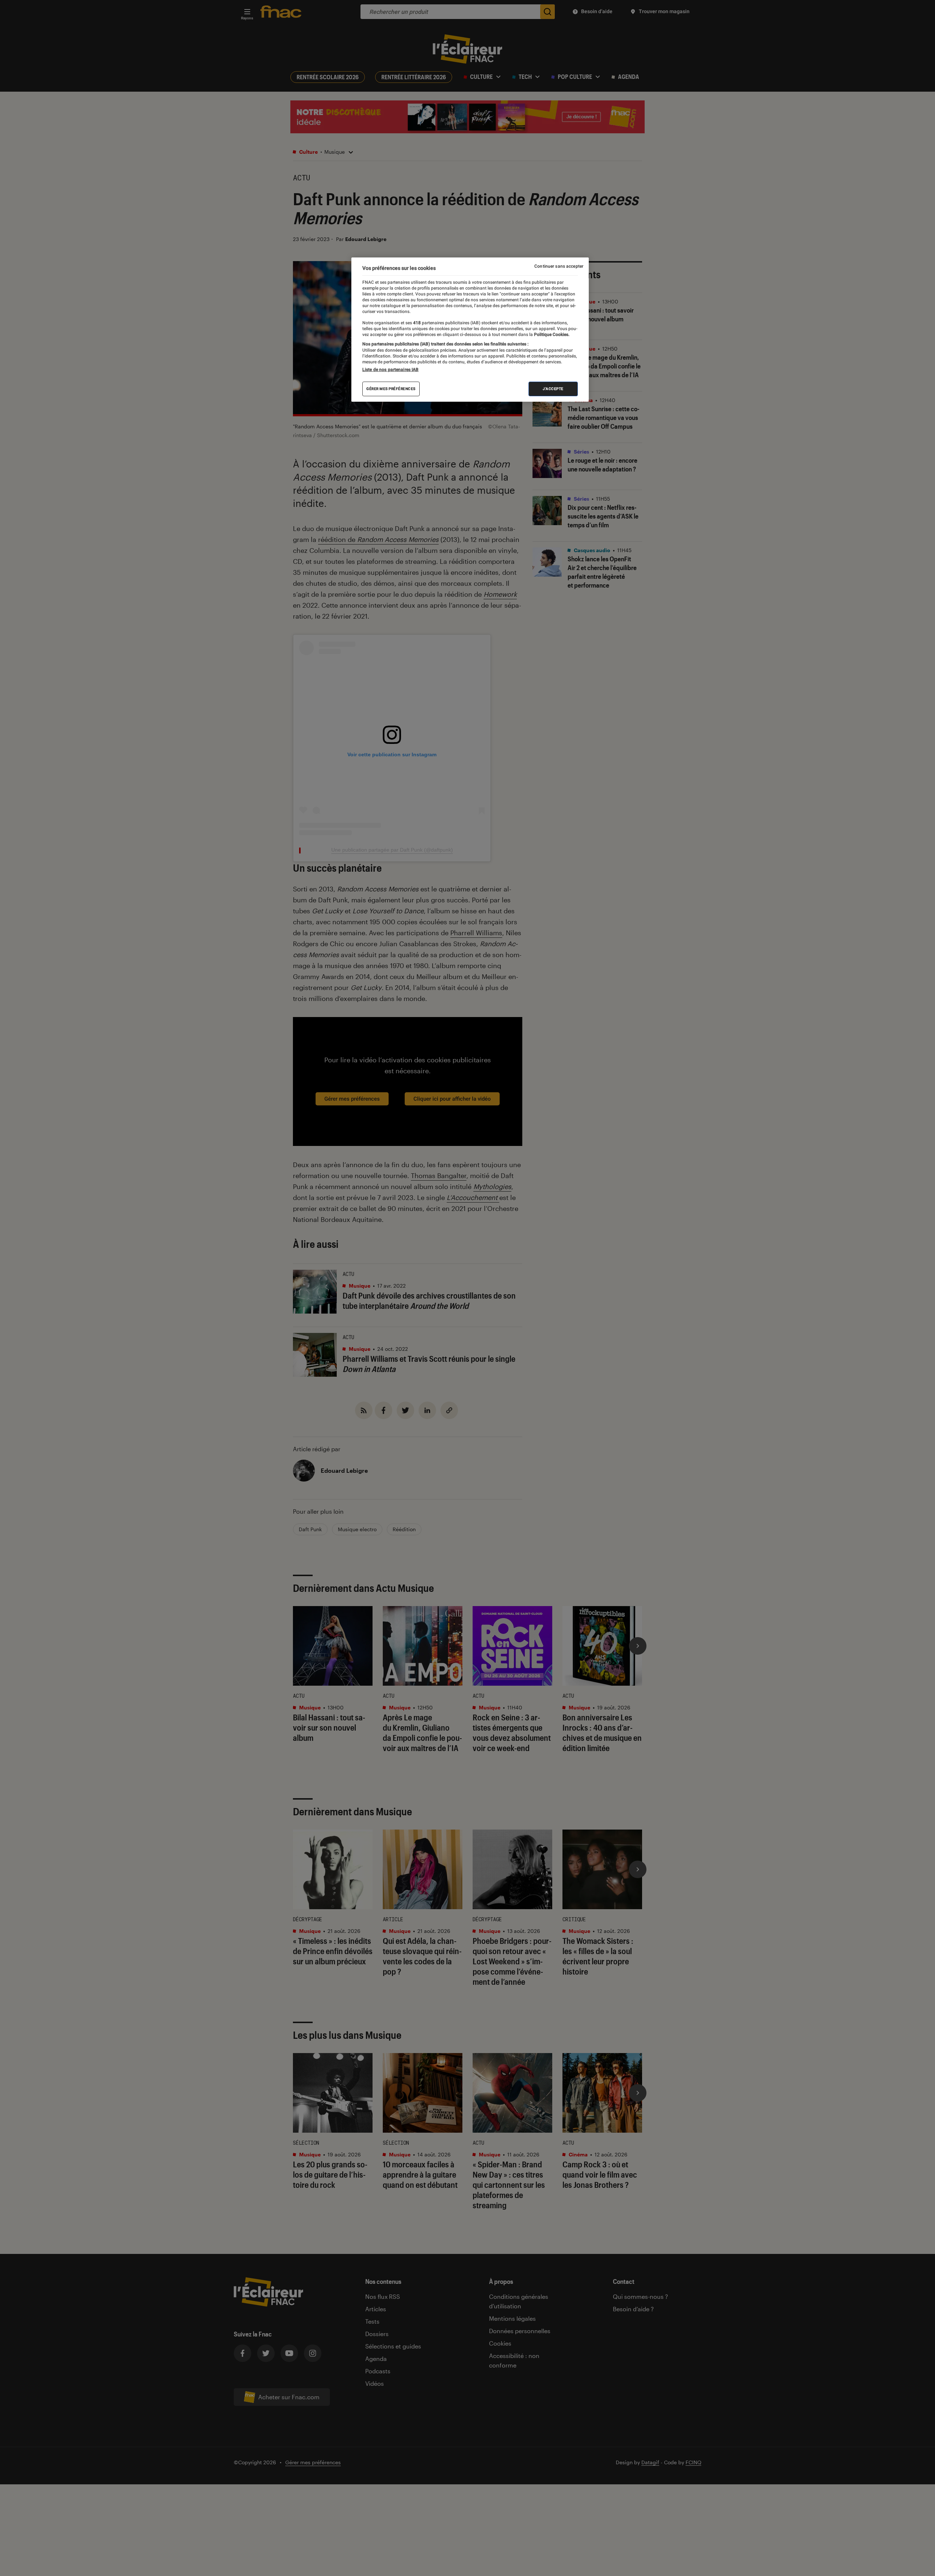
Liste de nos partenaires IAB (390, 370)
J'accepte (553, 389)
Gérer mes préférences (391, 389)
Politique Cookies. (551, 335)
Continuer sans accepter (559, 266)
